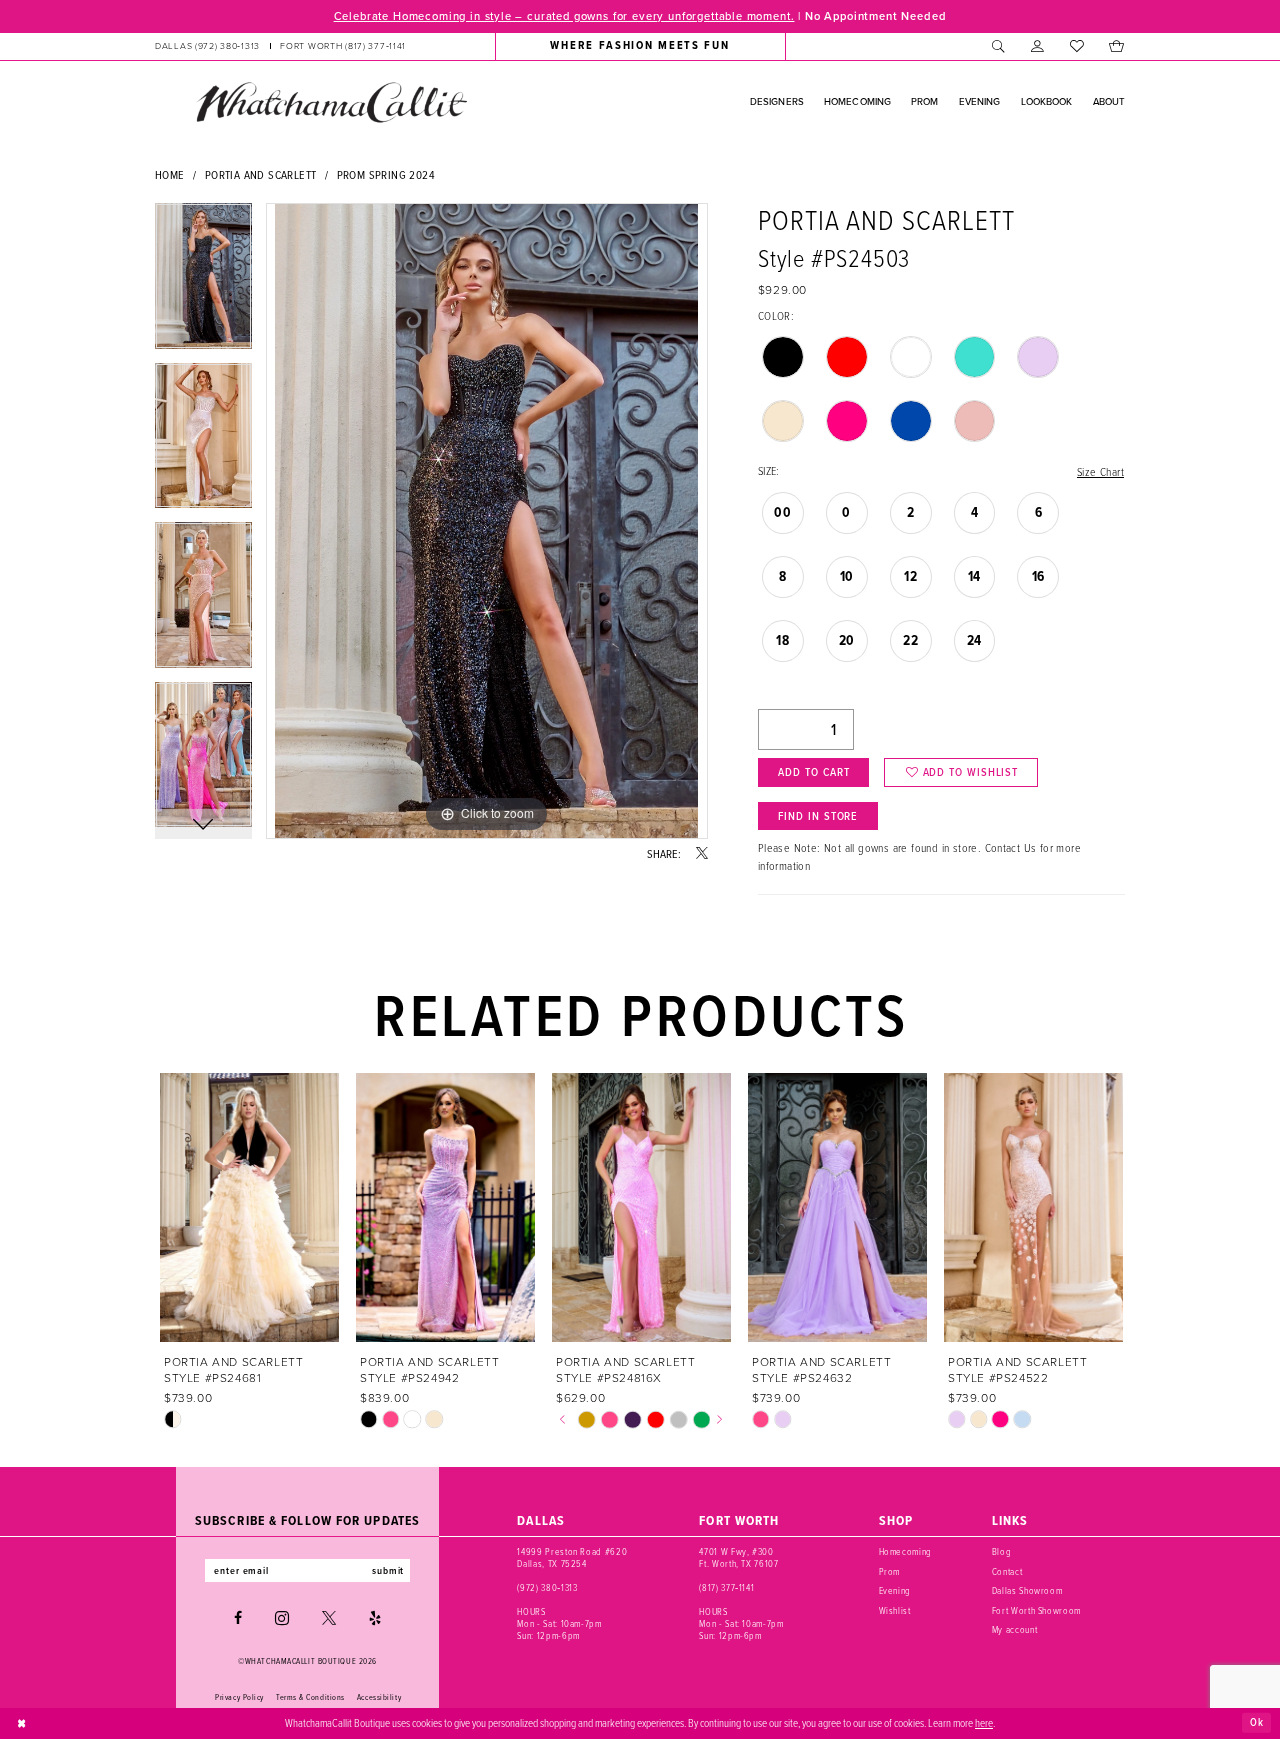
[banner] (331, 102)
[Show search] (998, 46)
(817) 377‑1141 (726, 1587)
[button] (1037, 46)
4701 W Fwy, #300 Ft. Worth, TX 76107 (738, 1557)
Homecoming (906, 1551)
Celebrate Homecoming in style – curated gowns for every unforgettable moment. (564, 16)
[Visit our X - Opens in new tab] (329, 1618)
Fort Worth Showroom (1036, 1610)
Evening (895, 1590)
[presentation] (249, 1207)
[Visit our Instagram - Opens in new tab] (282, 1618)
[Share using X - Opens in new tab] (702, 854)
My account (1015, 1629)
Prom (890, 1571)
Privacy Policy (239, 1697)
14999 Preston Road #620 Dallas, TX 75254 (572, 1557)
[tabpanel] (203, 283)
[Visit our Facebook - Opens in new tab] (238, 1618)
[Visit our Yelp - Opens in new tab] (375, 1618)
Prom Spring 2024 (386, 174)
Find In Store (818, 816)
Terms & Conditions (310, 1697)
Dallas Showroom (1027, 1590)
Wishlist (895, 1610)
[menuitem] (280, 46)
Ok (1257, 1722)
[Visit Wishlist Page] (1076, 46)
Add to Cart (813, 772)
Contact (1007, 1571)
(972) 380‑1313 (547, 1587)
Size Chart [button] (1100, 471)
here (984, 1722)
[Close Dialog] (22, 1723)
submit (388, 1570)
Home (170, 174)
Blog (1002, 1551)
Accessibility (379, 1697)
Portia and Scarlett (261, 174)
